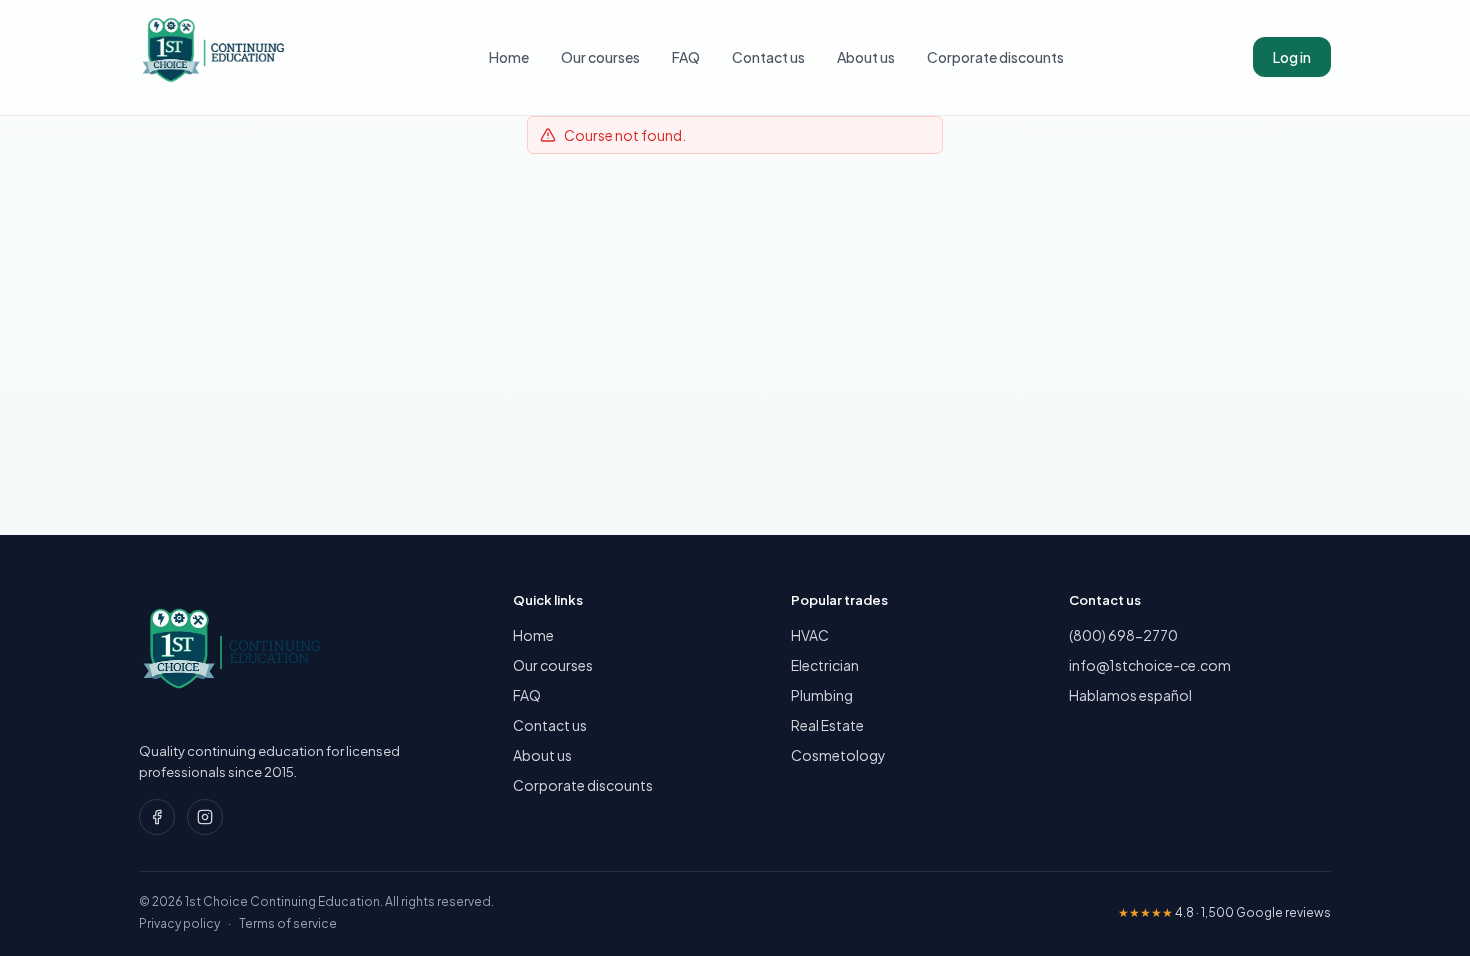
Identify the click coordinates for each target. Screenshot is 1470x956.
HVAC (810, 635)
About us (866, 57)
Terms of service (288, 923)
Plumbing (822, 695)
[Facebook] (157, 817)
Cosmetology (838, 755)
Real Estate (827, 725)
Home (509, 57)
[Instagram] (205, 817)
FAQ (686, 57)
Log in (1292, 57)
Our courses (600, 57)
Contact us (768, 57)
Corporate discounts (995, 57)
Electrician (825, 665)
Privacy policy (179, 923)
